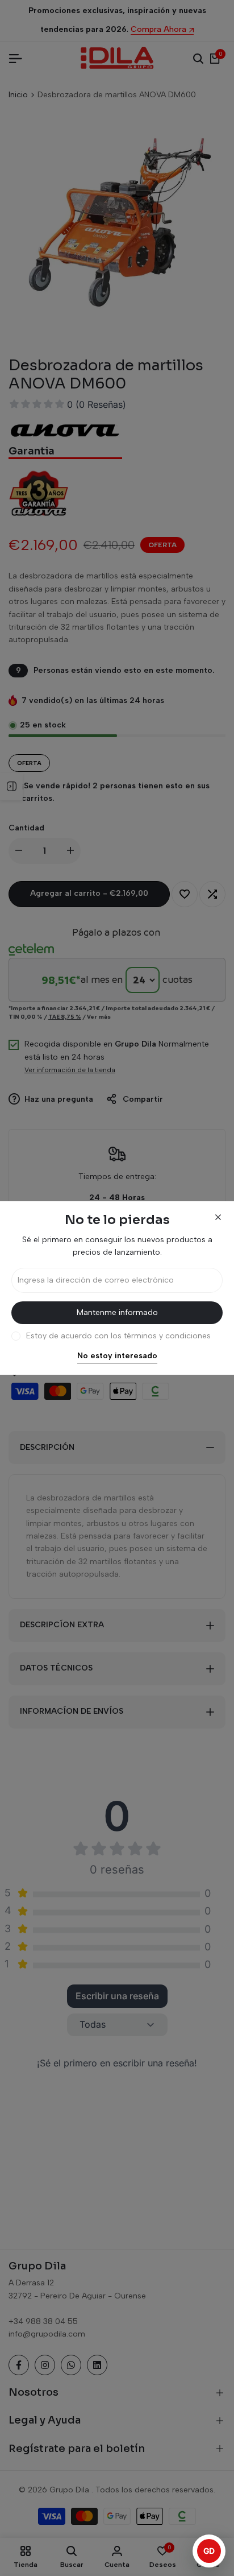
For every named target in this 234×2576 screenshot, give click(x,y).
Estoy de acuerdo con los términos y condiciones (118, 1336)
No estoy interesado (117, 1356)
